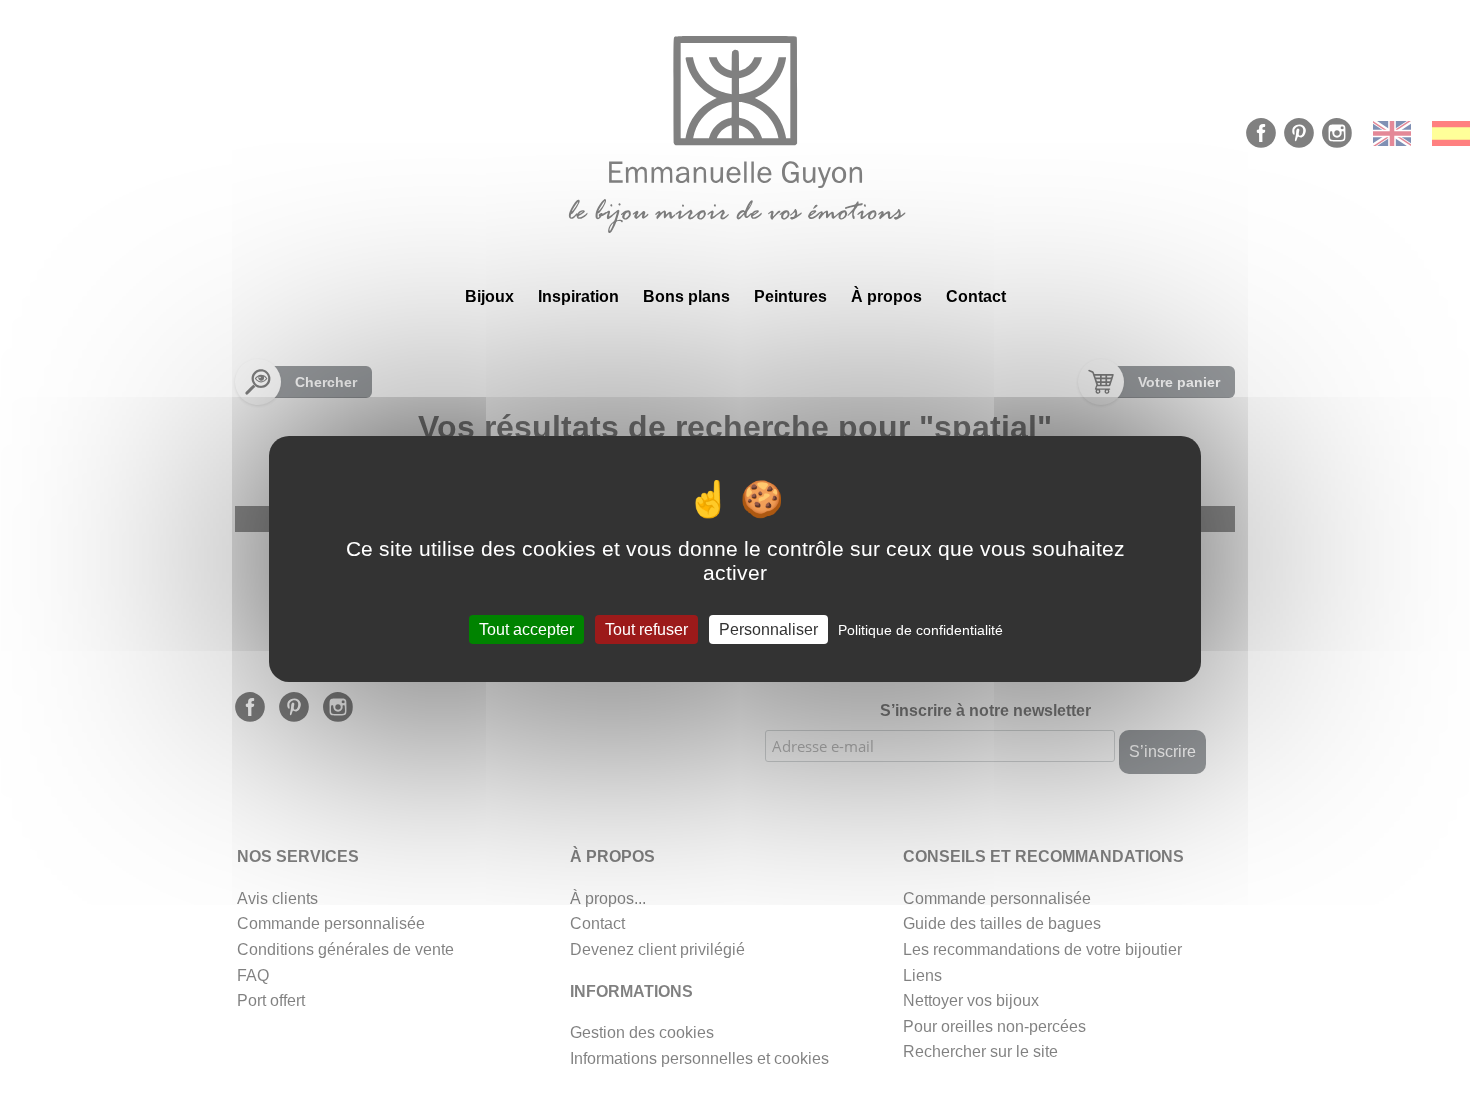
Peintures (790, 296)
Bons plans (686, 296)
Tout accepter (526, 628)
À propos (886, 296)
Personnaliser (768, 628)
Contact (976, 296)
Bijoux (489, 296)
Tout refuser (646, 628)
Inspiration (578, 296)
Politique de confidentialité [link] (920, 629)
